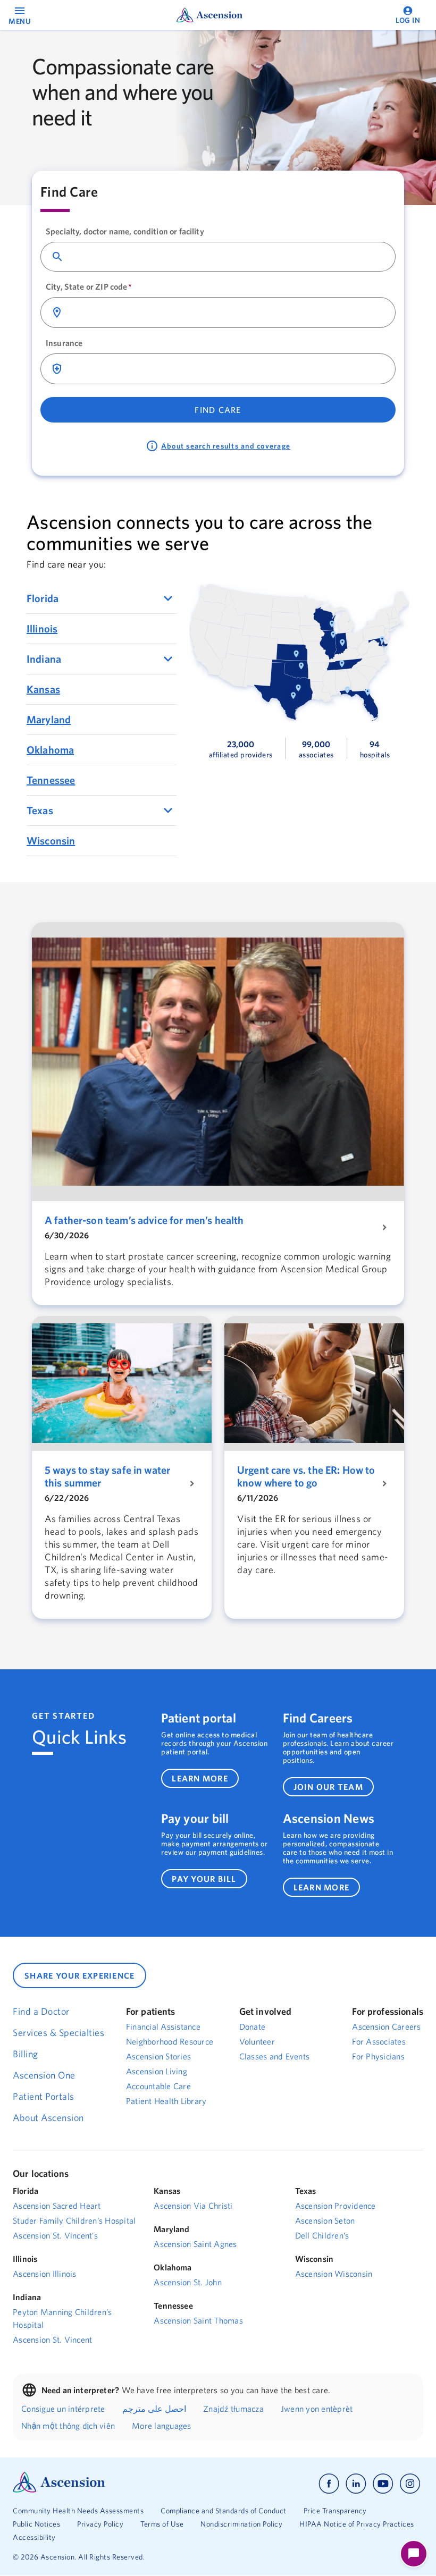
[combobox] (227, 257)
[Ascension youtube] (383, 2484)
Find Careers (318, 1718)
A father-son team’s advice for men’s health (144, 1220)
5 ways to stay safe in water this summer (107, 1476)
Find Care (218, 410)
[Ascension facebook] (329, 2484)
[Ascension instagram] (410, 2484)
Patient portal (199, 1718)
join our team (328, 1787)
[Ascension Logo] (59, 2490)
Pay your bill (195, 1818)
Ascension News (329, 1818)
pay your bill (204, 1879)
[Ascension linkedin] (356, 2484)
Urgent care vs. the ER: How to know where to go (306, 1476)
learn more (200, 1778)
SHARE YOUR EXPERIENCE (79, 1975)
